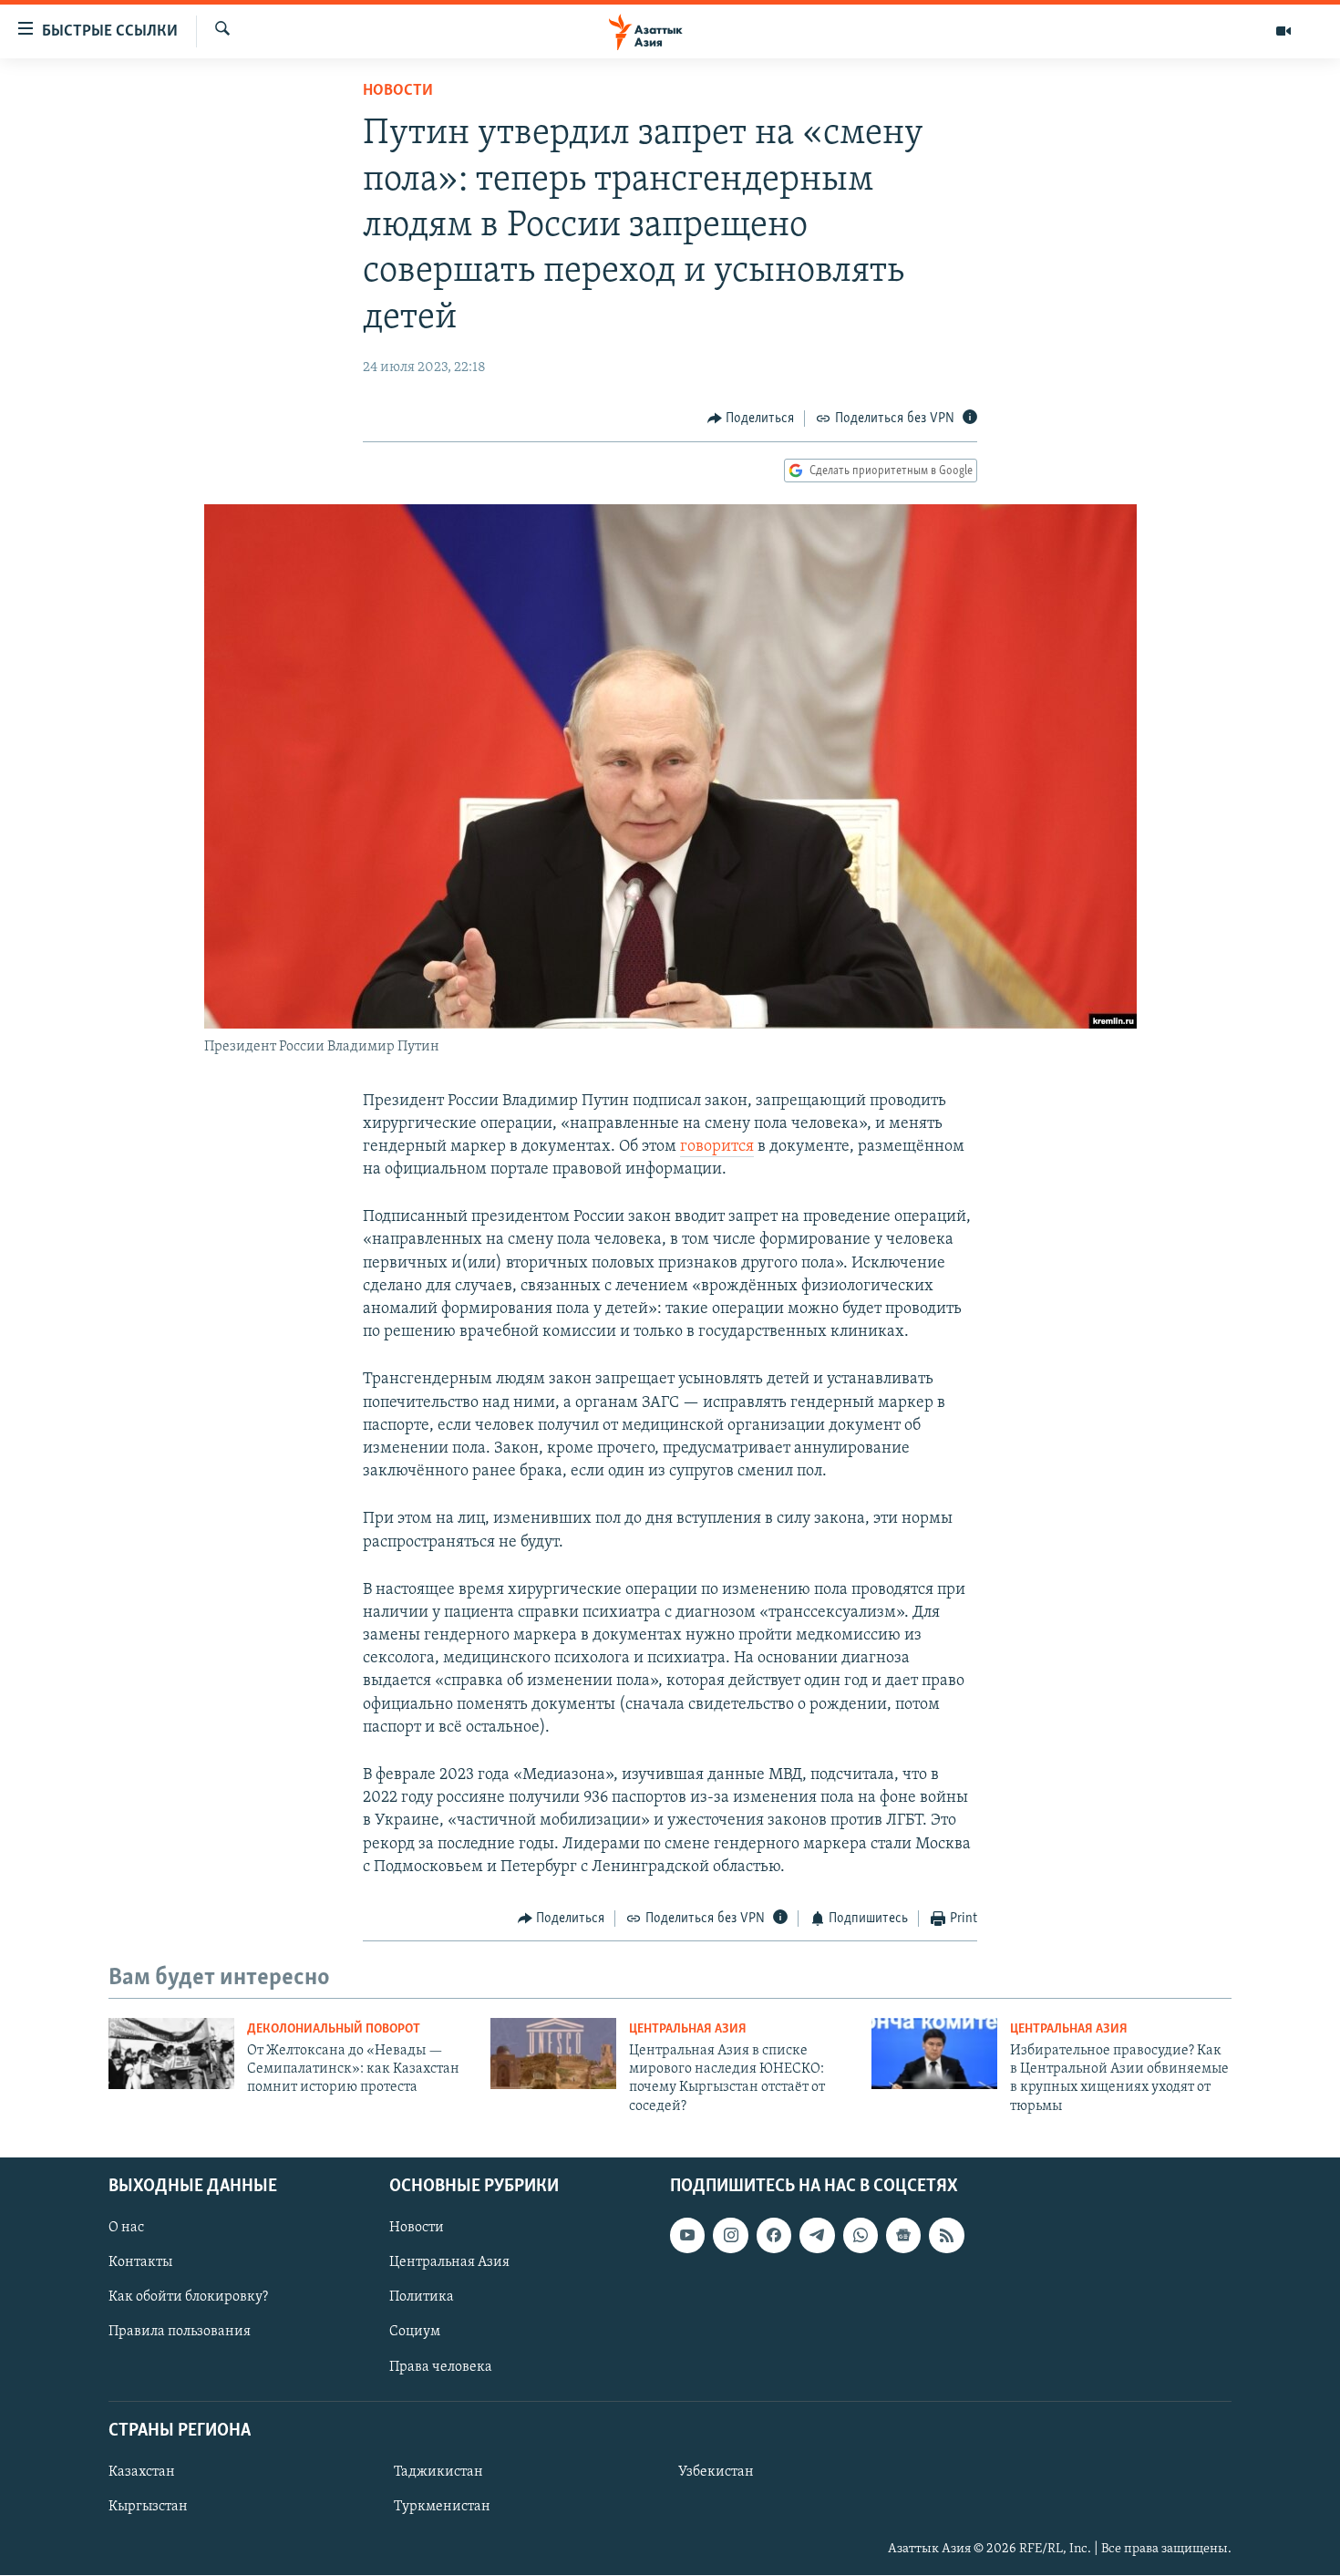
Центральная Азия (688, 2029)
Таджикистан (438, 2472)
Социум (415, 2333)
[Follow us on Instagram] (730, 2235)
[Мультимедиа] (1283, 31)
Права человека (441, 2367)
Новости (398, 91)
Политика (422, 2298)
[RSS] (946, 2235)
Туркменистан (442, 2507)
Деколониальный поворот (334, 2029)
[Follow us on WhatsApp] (861, 2235)
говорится (717, 1147)
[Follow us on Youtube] (687, 2235)
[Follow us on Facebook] (774, 2235)
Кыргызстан (148, 2507)
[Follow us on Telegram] (817, 2235)
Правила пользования (180, 2333)
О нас (126, 2228)
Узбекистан (716, 2472)
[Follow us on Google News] (903, 2235)
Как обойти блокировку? (188, 2298)
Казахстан (142, 2472)
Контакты (140, 2262)
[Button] (751, 419)
